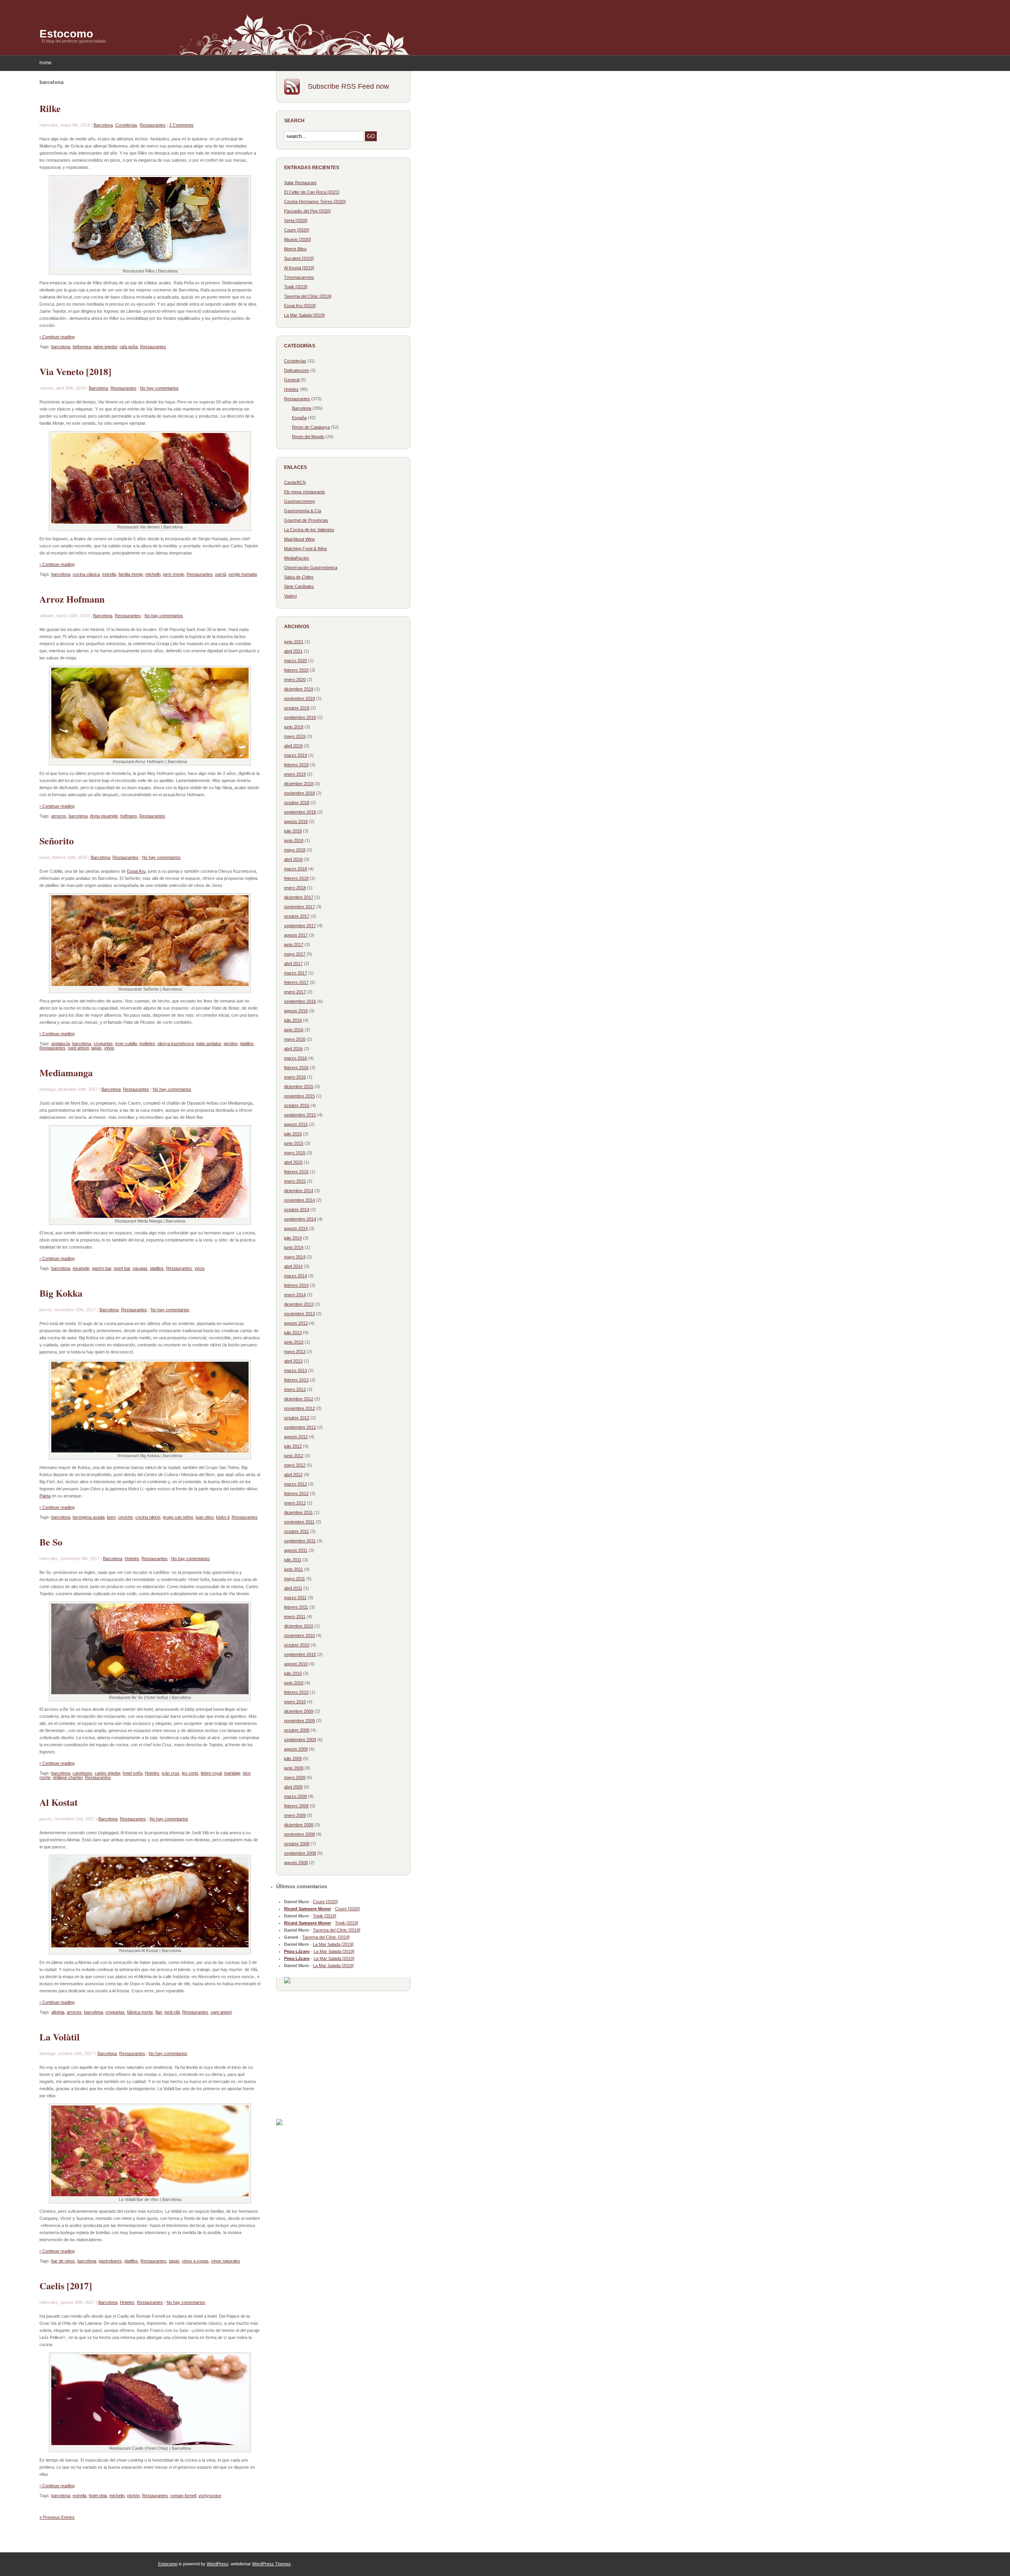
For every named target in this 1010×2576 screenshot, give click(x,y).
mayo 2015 (295, 1153)
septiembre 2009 (300, 1740)
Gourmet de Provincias (306, 520)
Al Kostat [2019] (299, 268)
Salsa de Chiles (299, 577)
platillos (247, 1043)
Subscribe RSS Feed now (348, 86)
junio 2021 (294, 642)
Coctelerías (126, 125)
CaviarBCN (295, 482)
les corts (190, 1773)
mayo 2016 (295, 1039)
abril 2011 (293, 1588)
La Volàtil (60, 2037)
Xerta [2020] (296, 220)
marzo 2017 (296, 973)
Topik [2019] (296, 287)
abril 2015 (293, 1162)
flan (159, 2012)
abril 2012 (293, 1475)
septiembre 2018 (300, 812)
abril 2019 (293, 746)
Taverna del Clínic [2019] (308, 296)
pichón (133, 2496)
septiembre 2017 (300, 926)
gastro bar (102, 1268)
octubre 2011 (296, 1531)
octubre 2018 (297, 803)
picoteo (231, 1043)
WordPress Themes (271, 2564)
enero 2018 (295, 888)
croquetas (103, 1043)
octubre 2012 (297, 1418)
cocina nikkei (148, 1517)
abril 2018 (293, 859)
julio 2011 (293, 1560)
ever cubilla (126, 1043)
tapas (96, 1048)
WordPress (218, 2564)
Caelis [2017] (66, 2286)
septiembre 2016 (300, 1001)
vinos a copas (195, 2261)
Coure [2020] (296, 230)
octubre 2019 (297, 708)
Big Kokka (61, 1293)
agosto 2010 (296, 1664)
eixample (81, 1268)
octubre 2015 (297, 1105)
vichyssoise (210, 2496)
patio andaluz (209, 1043)
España (299, 418)
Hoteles (132, 1559)
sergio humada (243, 574)
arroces (59, 816)
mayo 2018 (295, 850)
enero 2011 (295, 1617)
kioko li (223, 1517)
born (111, 1517)
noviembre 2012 (299, 1408)
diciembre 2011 (298, 1512)
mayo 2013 (295, 1351)
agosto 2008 (296, 1863)
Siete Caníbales (299, 586)
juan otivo (205, 1517)
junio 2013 (294, 1342)
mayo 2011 (295, 1579)
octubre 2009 (297, 1730)
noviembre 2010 (299, 1635)
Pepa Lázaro (297, 1951)
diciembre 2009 (299, 1711)
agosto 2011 (296, 1550)
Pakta (45, 1496)
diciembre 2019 (299, 689)
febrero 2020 (296, 670)
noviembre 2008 (299, 1834)
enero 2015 (295, 1181)
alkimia (58, 2012)
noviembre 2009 (299, 1721)
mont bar (122, 1268)
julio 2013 (293, 1333)
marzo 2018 (296, 869)
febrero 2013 (296, 1380)
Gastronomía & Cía (303, 511)
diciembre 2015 (299, 1086)
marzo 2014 (296, 1276)
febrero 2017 (296, 982)
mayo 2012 (295, 1465)
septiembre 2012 (300, 1427)
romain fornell (183, 2496)
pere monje (174, 574)
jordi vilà (172, 2012)
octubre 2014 (297, 1210)
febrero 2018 (296, 878)
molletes (147, 1043)
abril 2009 (293, 1787)
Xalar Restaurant (300, 183)
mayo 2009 (295, 1777)
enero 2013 (295, 1389)
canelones (82, 1773)
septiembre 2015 (300, 1115)
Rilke (50, 108)
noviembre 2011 (299, 1522)
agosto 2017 (296, 935)
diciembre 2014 (299, 1191)
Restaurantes (153, 125)
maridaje (232, 1773)
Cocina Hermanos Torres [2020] (315, 202)
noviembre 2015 (299, 1096)
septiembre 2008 (300, 1853)
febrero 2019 (296, 765)
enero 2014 (295, 1295)
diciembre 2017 (299, 897)
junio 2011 (294, 1569)
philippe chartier (68, 1777)
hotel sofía (133, 1773)
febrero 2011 (296, 1607)
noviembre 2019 (299, 698)
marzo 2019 (296, 755)
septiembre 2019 (300, 717)
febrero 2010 (296, 1692)
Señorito (57, 841)
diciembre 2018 (299, 784)
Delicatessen (296, 370)
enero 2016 (295, 1077)
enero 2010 (295, 1702)
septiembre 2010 (300, 1654)
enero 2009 (295, 1815)
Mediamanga (66, 1072)
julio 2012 (293, 1446)
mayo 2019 (295, 736)
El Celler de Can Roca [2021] (312, 192)
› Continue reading (57, 337)
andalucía (61, 1043)
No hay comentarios (159, 388)
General (292, 380)
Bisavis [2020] (297, 239)
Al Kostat (59, 1802)
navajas (140, 1268)
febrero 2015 (296, 1172)
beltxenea (82, 347)
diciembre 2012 (299, 1399)
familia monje (131, 574)
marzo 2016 (296, 1058)
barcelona (61, 347)
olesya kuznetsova (176, 1043)
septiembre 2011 (300, 1541)
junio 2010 (294, 1683)
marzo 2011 (295, 1598)
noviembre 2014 (299, 1200)
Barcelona (103, 125)
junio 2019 (294, 727)
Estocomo (66, 34)
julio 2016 (293, 1020)
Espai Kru (136, 871)
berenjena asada (89, 1517)
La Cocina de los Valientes (309, 530)
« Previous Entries (57, 2517)
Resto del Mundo (308, 437)
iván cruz (171, 1773)
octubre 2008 (297, 1844)
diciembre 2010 (299, 1626)
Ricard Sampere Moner (308, 1909)
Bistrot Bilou (295, 249)
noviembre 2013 (299, 1314)
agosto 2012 (296, 1437)
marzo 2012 (296, 1484)
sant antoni (78, 1048)
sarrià (221, 574)
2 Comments (181, 125)
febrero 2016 (296, 1068)
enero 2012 (295, 1503)
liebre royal (211, 1773)
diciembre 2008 (299, 1825)
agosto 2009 (296, 1749)
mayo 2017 (295, 954)
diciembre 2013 (299, 1304)
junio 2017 (294, 945)
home (46, 63)
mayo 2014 (295, 1257)
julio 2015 (293, 1134)
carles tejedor (108, 1773)
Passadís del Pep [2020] (307, 211)
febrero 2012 (296, 1493)
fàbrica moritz (140, 2012)
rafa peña (129, 347)
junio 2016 (294, 1030)
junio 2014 (294, 1247)
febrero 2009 (296, 1806)
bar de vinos (63, 2261)
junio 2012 (294, 1456)
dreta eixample (104, 816)
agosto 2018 (296, 821)
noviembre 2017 (299, 907)
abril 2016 (293, 1049)
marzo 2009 (296, 1796)
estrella (109, 574)
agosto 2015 (296, 1124)
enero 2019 (295, 774)
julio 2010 (293, 1673)
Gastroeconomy (300, 501)
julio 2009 (293, 1758)
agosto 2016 (296, 1011)
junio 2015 (294, 1143)
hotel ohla (98, 2496)
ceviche (125, 1517)
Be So (51, 1542)
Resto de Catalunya (311, 427)
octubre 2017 (297, 916)
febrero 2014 (296, 1285)
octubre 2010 (297, 1645)
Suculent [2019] (299, 258)
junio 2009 (294, 1768)
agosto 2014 (296, 1228)
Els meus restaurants (305, 492)
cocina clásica (86, 574)
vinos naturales (226, 2261)
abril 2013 (293, 1361)
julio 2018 (293, 831)
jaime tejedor (105, 347)
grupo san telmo (178, 1517)
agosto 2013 (296, 1323)
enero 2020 (295, 679)
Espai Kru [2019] (300, 306)
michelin (153, 574)
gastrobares (110, 2261)
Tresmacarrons (299, 277)
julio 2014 (293, 1238)
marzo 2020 (296, 661)
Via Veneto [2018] (75, 371)
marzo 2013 (296, 1370)
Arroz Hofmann (72, 599)
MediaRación (296, 558)
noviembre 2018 (299, 793)
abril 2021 (293, 651)
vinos (109, 1048)
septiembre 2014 (300, 1219)
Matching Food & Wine (306, 549)
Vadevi (290, 596)
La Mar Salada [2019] (304, 315)
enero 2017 (295, 992)
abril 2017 (293, 963)
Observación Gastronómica (311, 567)
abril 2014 (293, 1266)
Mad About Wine (299, 539)
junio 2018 (294, 840)
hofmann (129, 816)
